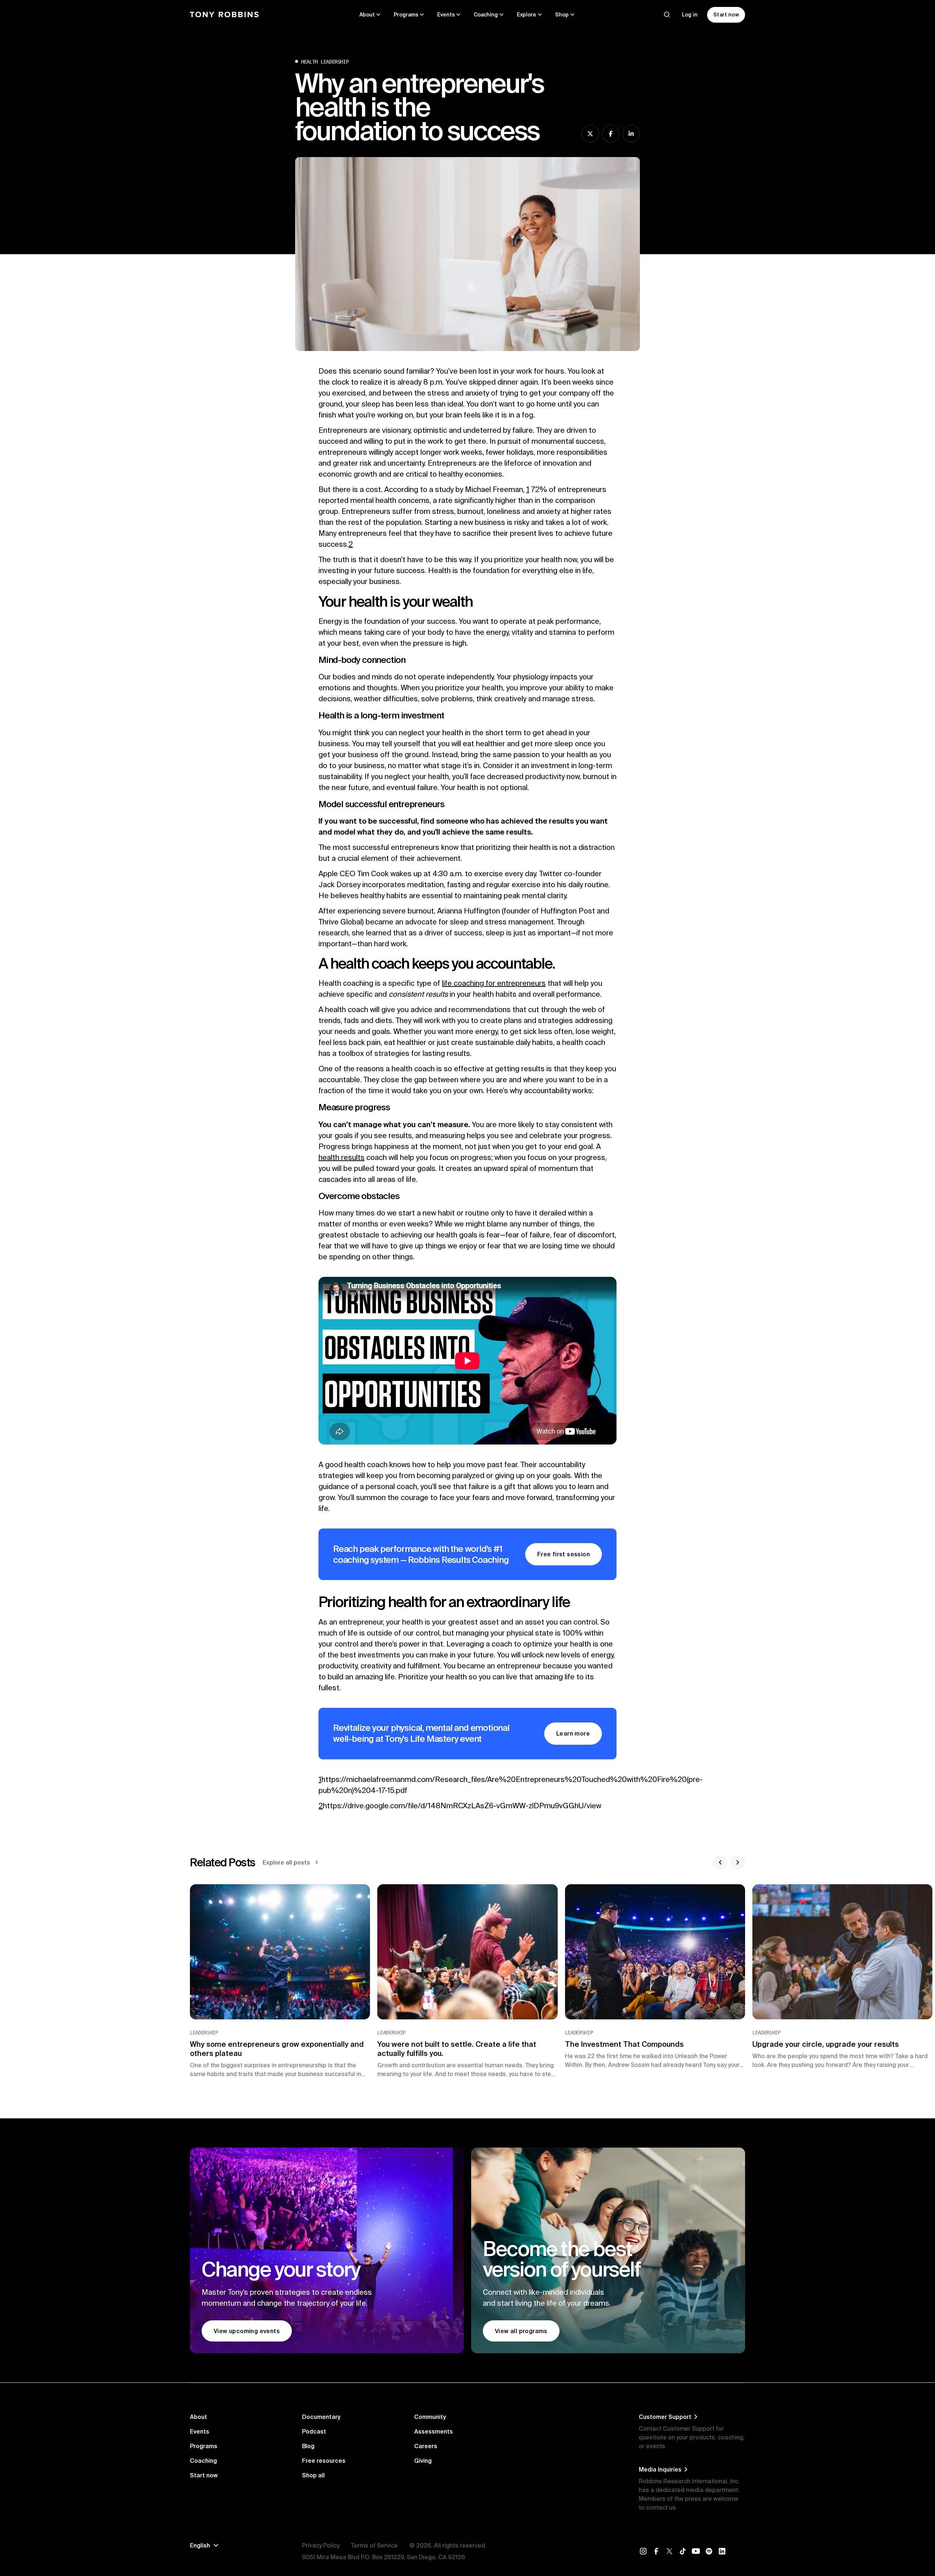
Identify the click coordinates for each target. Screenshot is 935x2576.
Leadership (335, 62)
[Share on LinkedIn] (631, 134)
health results (341, 1157)
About (199, 2417)
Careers (426, 2446)
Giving (423, 2461)
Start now (204, 2475)
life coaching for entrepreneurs (494, 983)
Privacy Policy (321, 2545)
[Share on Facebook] (611, 134)
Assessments (434, 2431)
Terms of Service (374, 2545)
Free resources (324, 2461)
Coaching (203, 2461)
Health (309, 62)
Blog (308, 2446)
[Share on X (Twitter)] (590, 134)
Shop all (313, 2475)
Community (430, 2417)
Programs (204, 2446)
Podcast (314, 2431)
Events (200, 2431)
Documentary (321, 2417)
